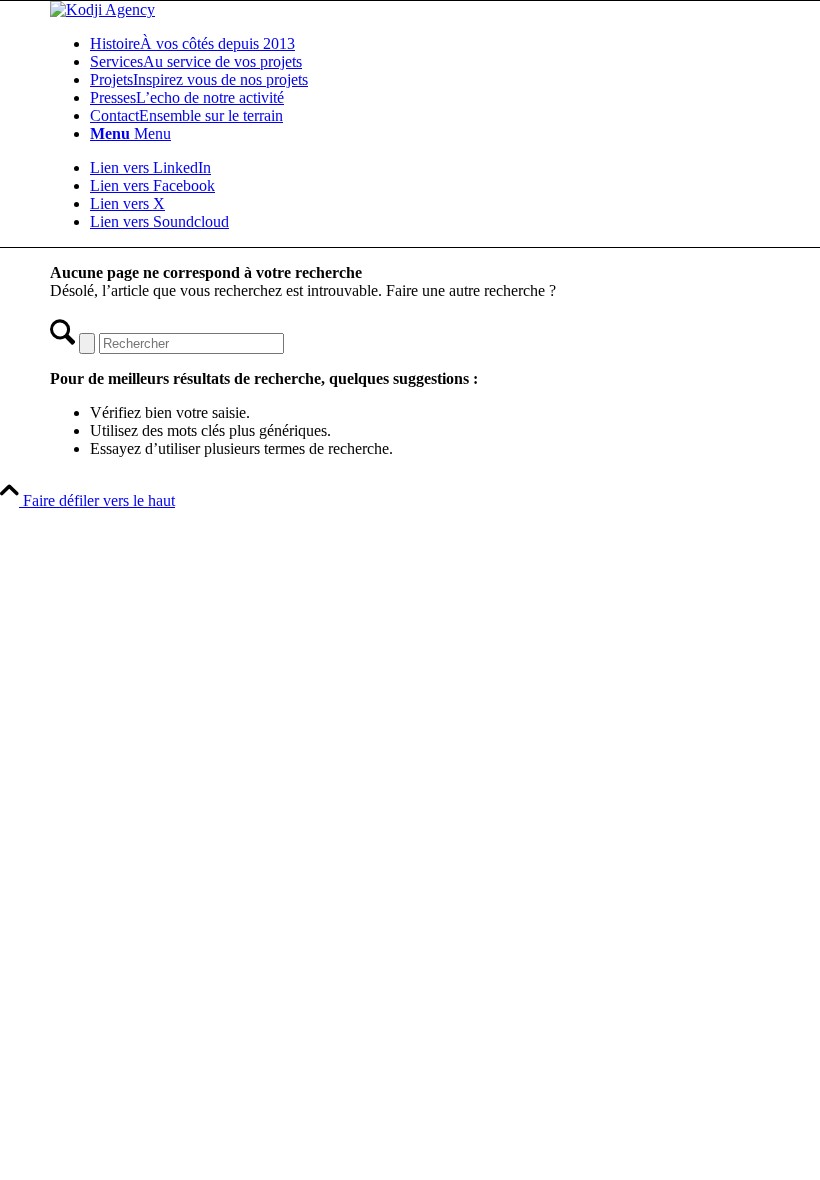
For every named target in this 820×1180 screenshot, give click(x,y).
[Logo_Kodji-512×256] (102, 9)
